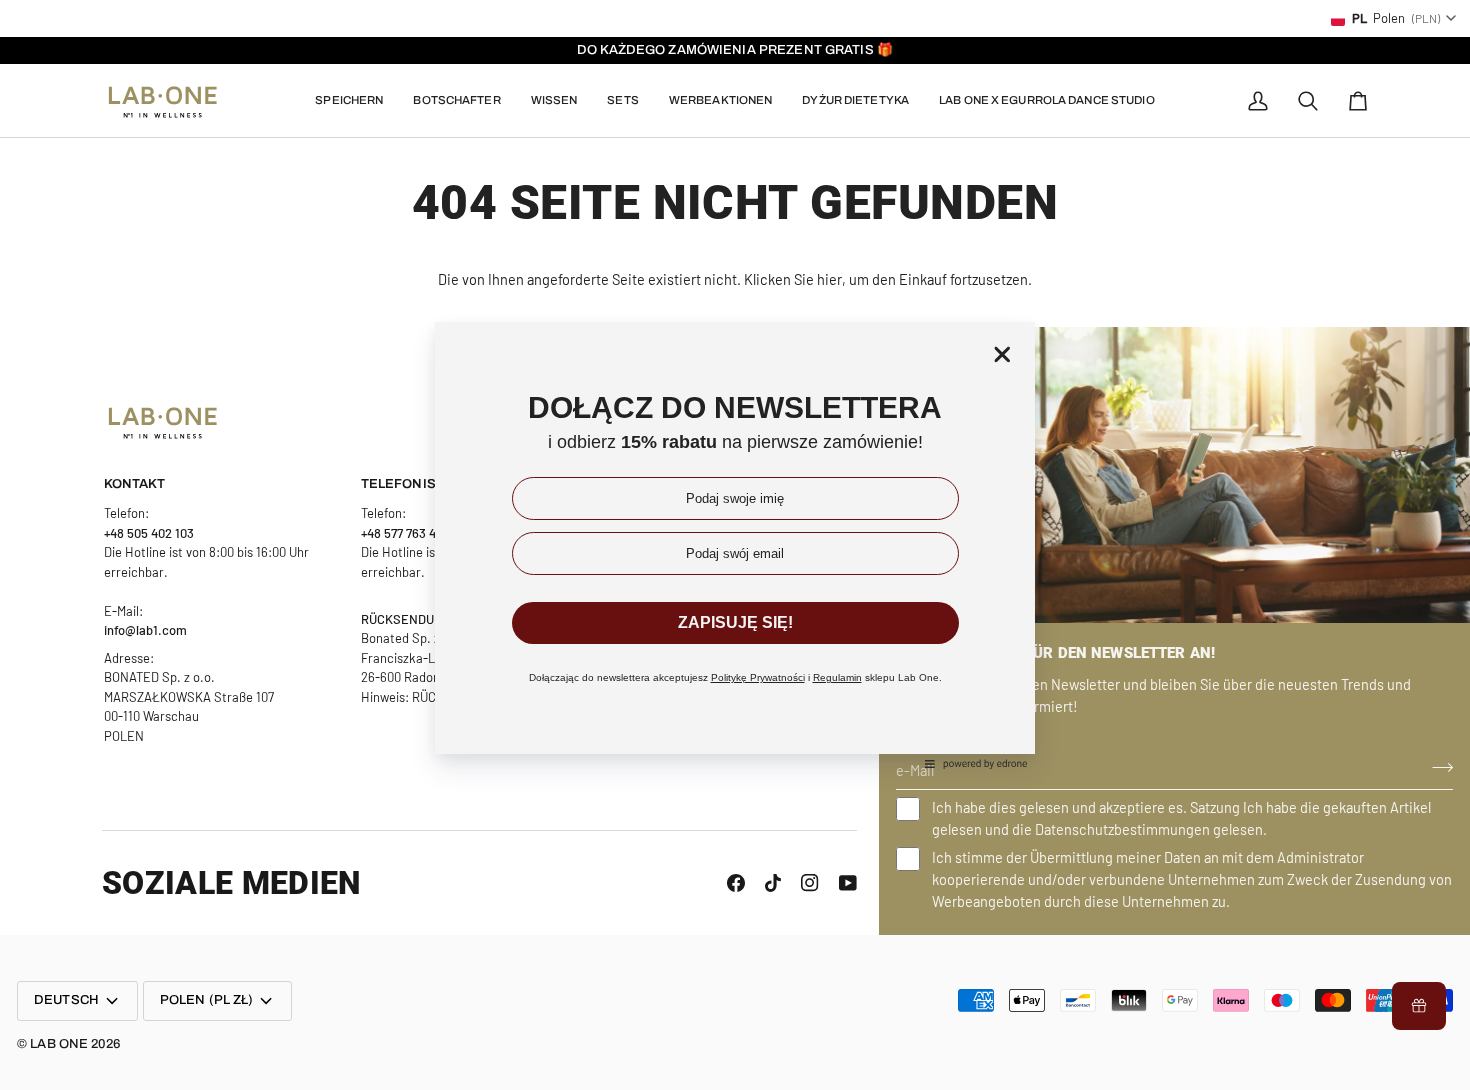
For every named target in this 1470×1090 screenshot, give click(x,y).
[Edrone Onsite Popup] (735, 545)
